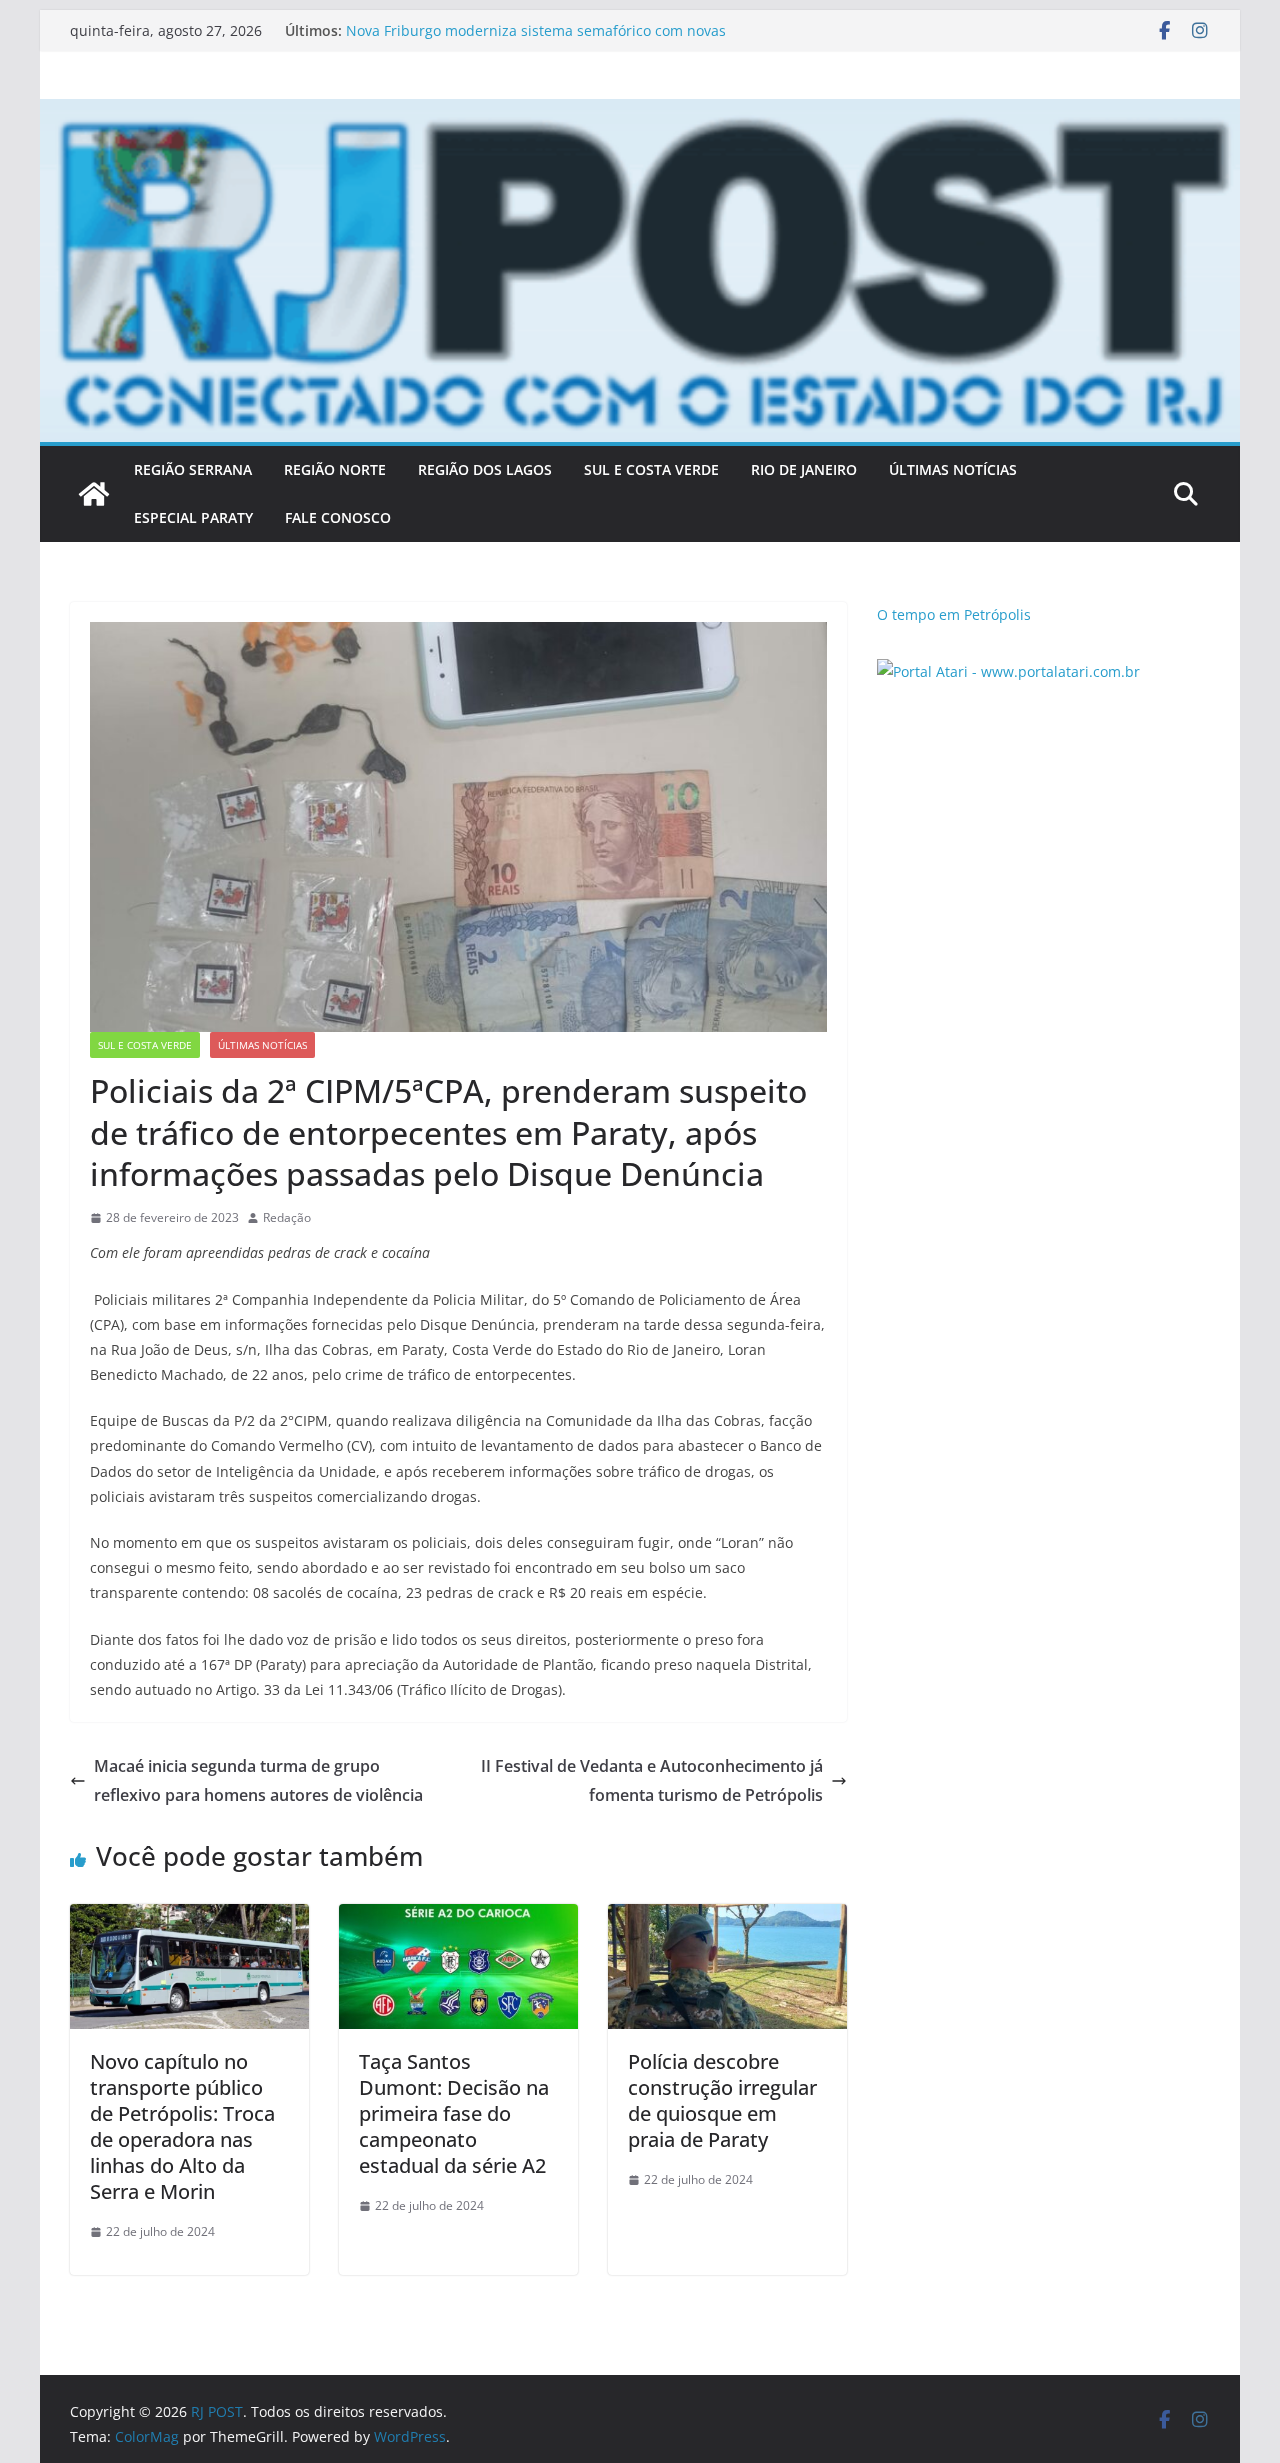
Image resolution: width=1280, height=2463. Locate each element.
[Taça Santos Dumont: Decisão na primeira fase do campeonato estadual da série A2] (458, 1918)
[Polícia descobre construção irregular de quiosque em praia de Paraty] (727, 1918)
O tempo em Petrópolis (954, 614)
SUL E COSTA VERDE (651, 469)
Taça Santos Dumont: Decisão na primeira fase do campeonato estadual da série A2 (454, 2113)
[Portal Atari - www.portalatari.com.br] (1008, 671)
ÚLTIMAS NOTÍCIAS (953, 469)
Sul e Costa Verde (145, 1045)
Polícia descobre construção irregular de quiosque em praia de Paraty (722, 2100)
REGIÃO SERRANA (193, 469)
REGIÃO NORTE (335, 469)
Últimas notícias (262, 1045)
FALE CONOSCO (338, 517)
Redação (287, 1217)
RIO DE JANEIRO (804, 469)
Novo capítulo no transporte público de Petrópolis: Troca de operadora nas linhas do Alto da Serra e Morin (182, 2126)
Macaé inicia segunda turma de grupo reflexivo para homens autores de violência (258, 1780)
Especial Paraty (193, 517)
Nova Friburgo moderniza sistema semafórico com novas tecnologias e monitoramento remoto (536, 40)
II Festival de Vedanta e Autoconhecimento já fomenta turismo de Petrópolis (652, 1780)
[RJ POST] (94, 494)
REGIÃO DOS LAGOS (485, 469)
